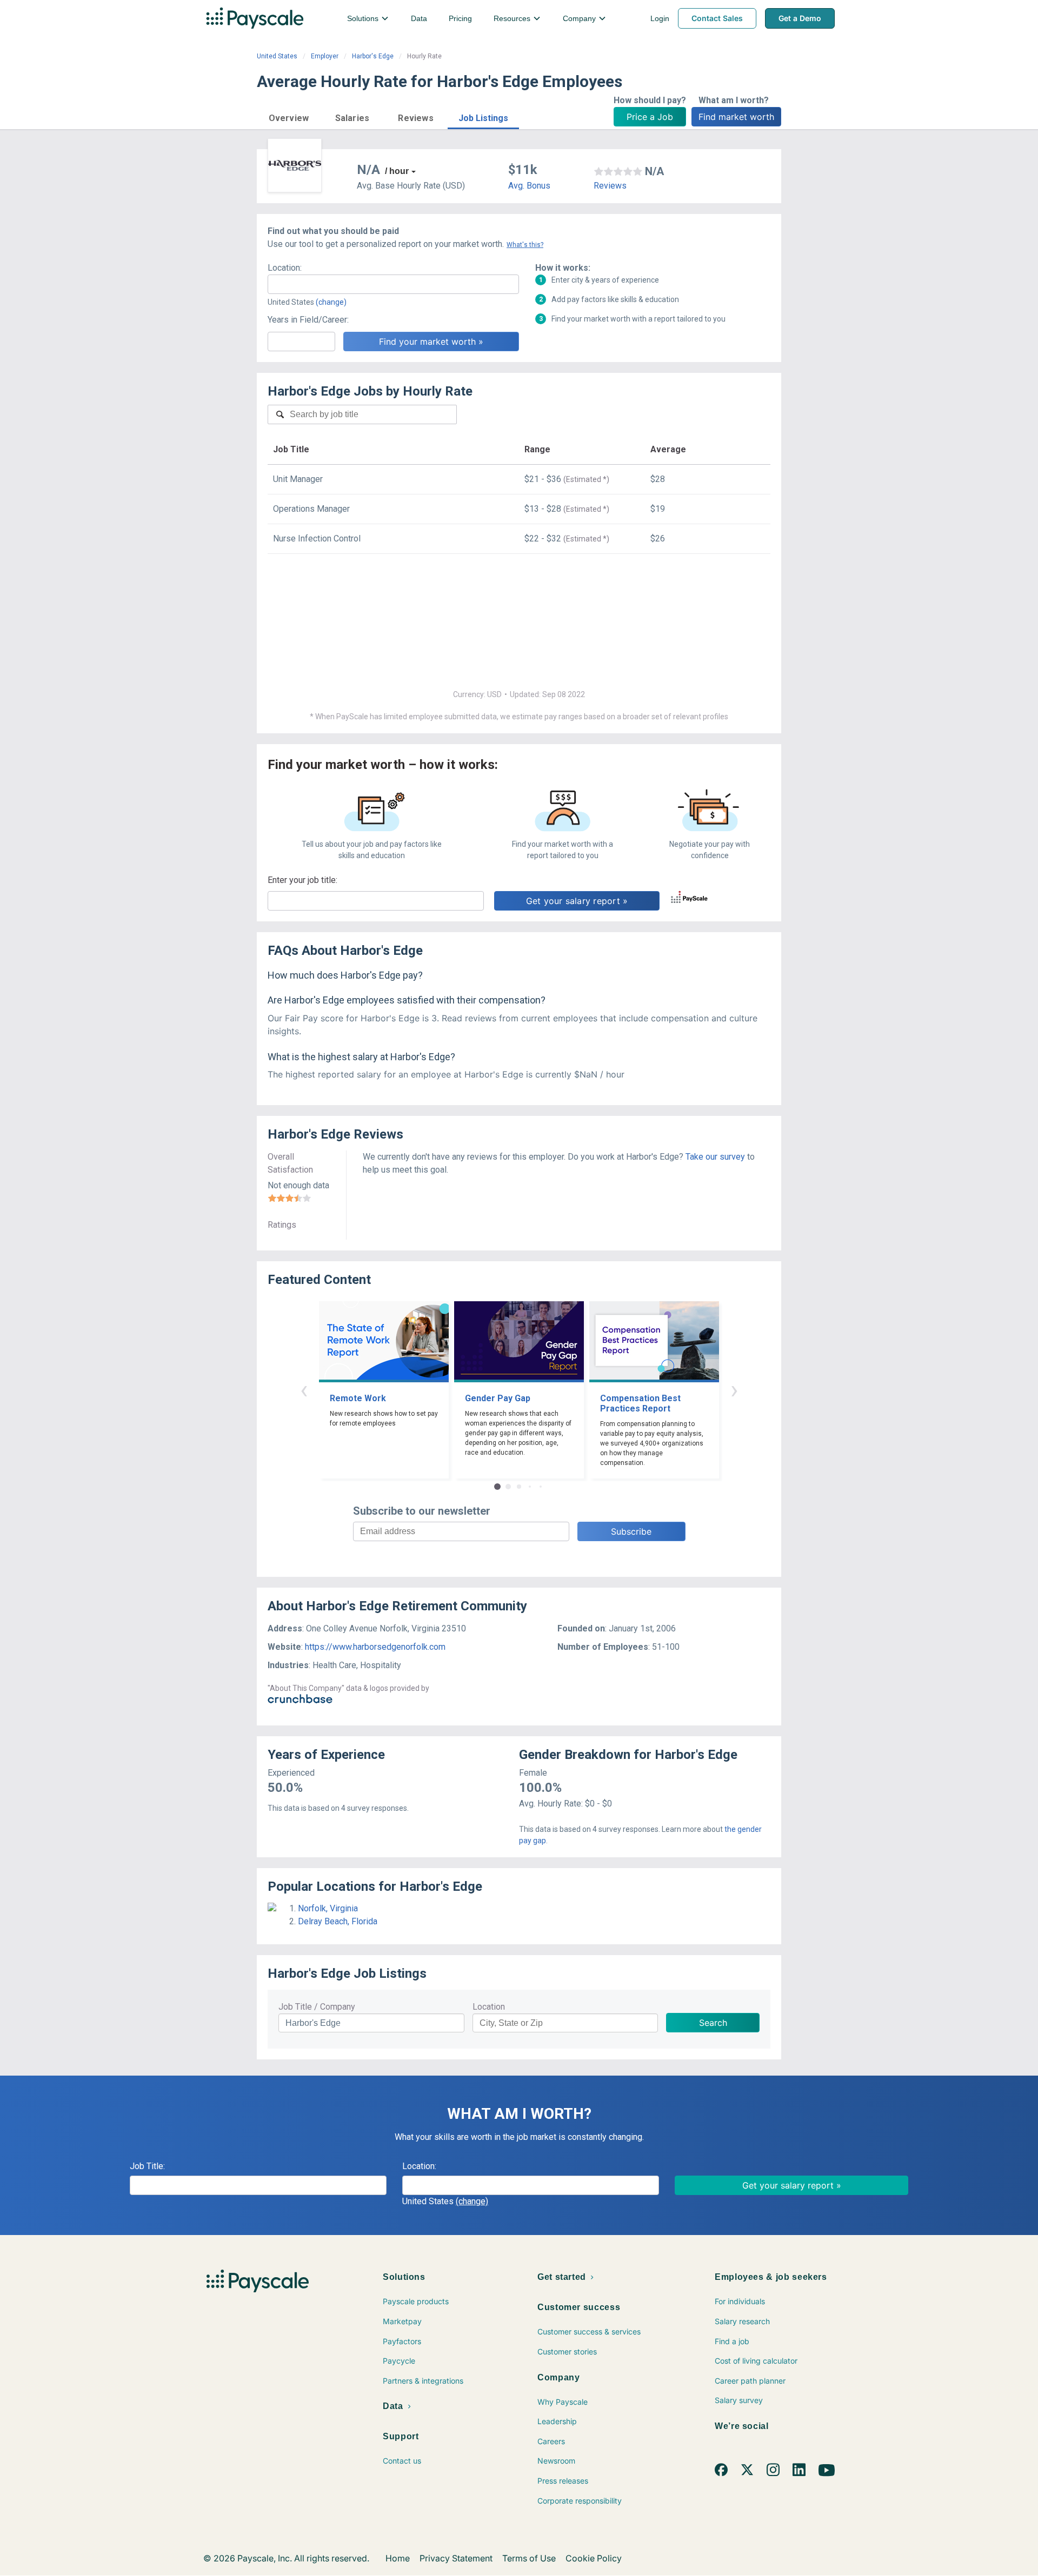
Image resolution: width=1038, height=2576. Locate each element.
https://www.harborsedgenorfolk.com (375, 1647)
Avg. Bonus (529, 186)
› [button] (734, 1390)
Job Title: (147, 2166)
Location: (285, 268)
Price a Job (650, 117)
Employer (325, 56)
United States (277, 56)
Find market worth (736, 117)
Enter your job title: (302, 880)
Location (489, 2007)
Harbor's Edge (373, 56)
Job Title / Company (317, 2007)
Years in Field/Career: (308, 320)
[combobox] (393, 284)
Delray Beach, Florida (338, 1921)
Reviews (610, 186)
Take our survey (715, 1157)
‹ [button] (304, 1390)
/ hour (397, 171)
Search (713, 2023)
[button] (289, 116)
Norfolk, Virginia (328, 1908)
